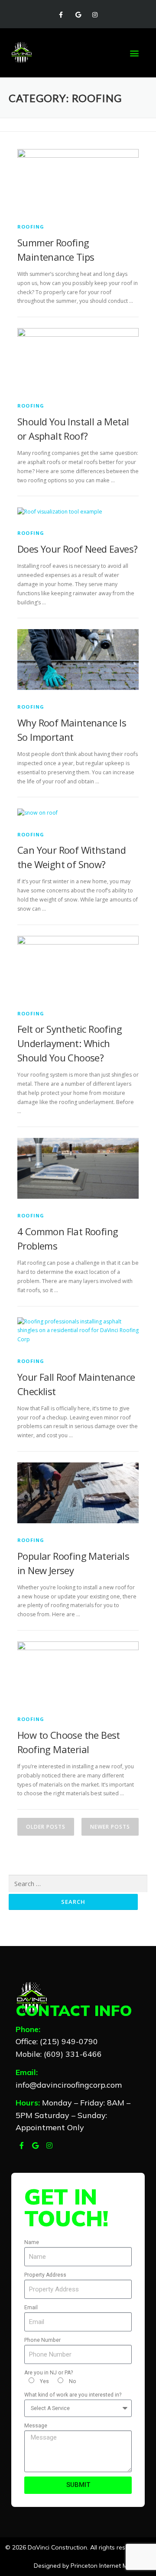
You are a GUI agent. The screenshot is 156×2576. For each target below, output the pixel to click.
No (73, 2381)
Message (36, 2426)
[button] (135, 53)
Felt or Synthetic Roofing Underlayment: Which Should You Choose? (70, 1043)
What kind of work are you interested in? (73, 2395)
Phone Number (42, 2340)
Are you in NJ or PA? (49, 2373)
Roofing (31, 227)
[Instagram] (95, 15)
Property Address (45, 2275)
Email (31, 2307)
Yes (44, 2381)
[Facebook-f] (61, 15)
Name (32, 2242)
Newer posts (110, 1827)
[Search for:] (78, 1884)
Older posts (46, 1827)
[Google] (78, 15)
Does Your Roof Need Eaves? (77, 549)
